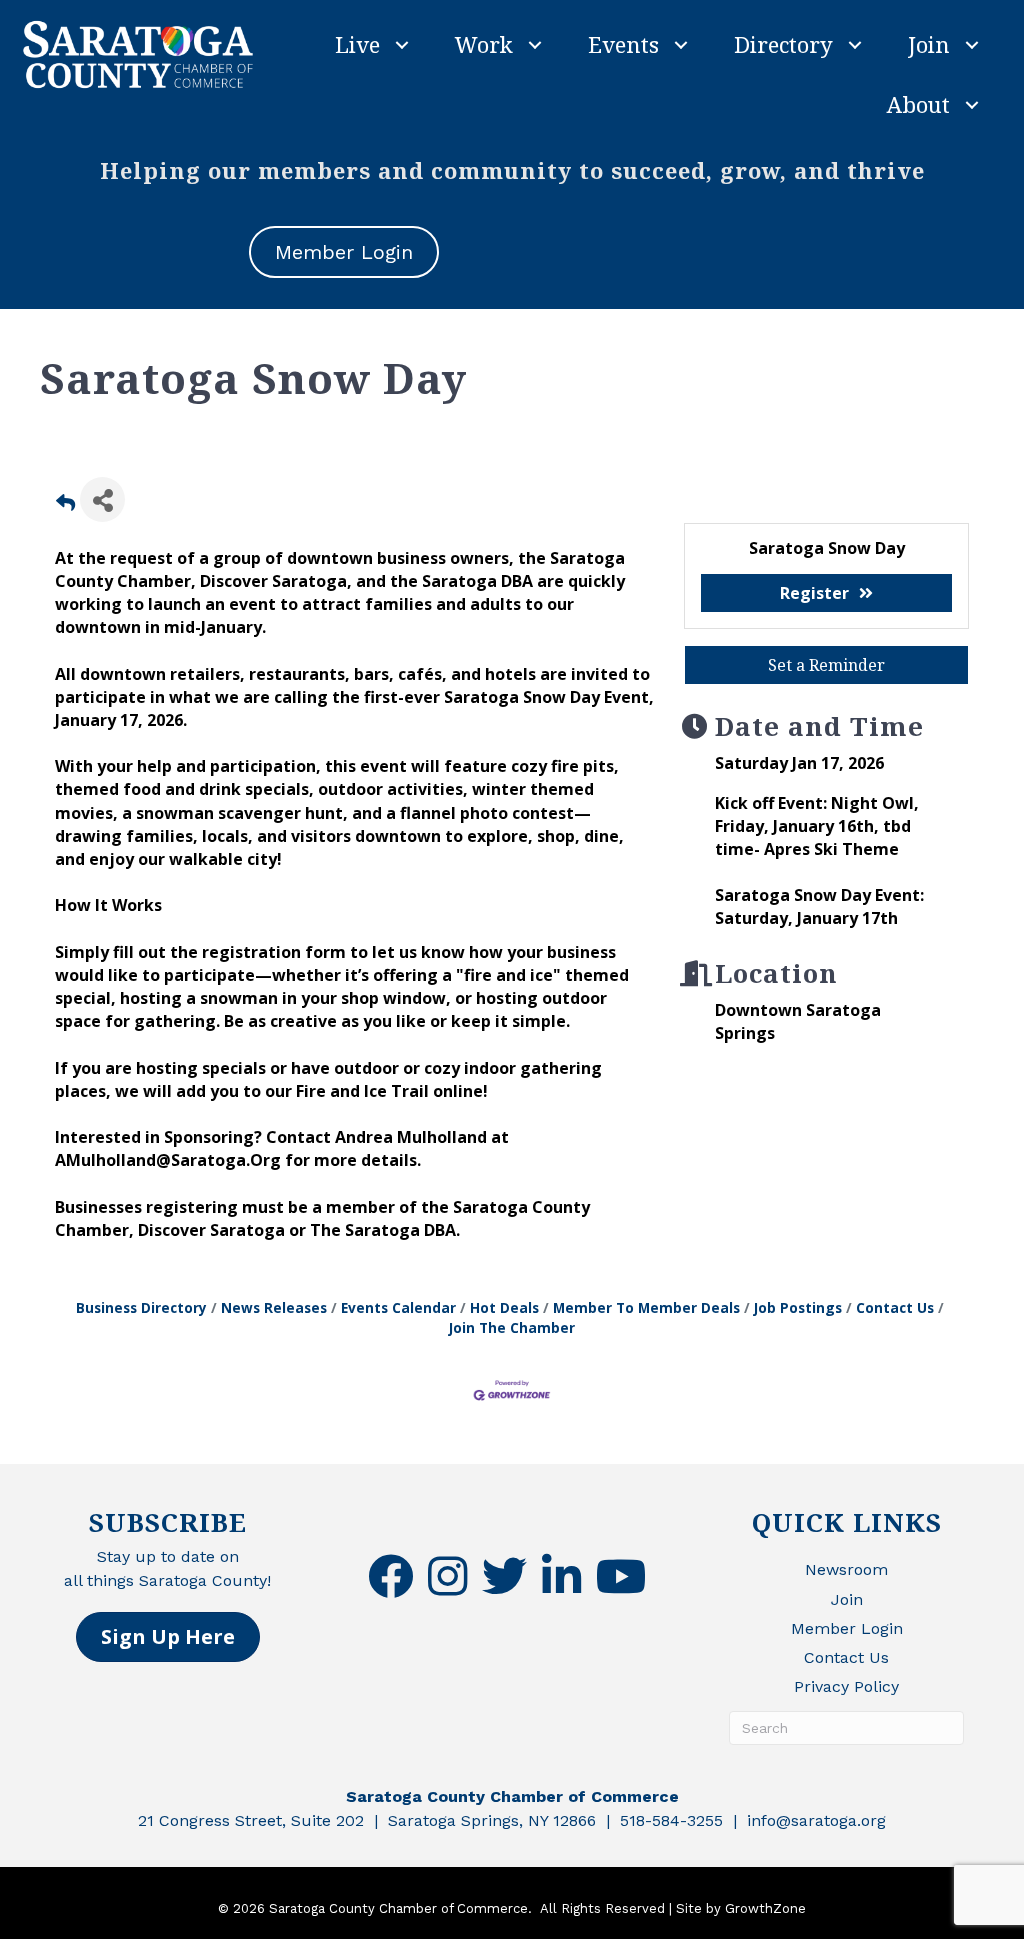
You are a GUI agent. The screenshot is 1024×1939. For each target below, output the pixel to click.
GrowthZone (765, 1908)
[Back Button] (65, 505)
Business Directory (141, 1307)
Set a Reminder (826, 665)
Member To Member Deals (646, 1307)
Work (484, 44)
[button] (168, 1637)
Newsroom (846, 1569)
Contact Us (895, 1307)
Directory (783, 44)
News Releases (274, 1307)
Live (357, 44)
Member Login (847, 1628)
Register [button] (814, 593)
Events (623, 44)
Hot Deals (504, 1307)
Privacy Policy (846, 1686)
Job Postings (798, 1307)
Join (929, 44)
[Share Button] (102, 499)
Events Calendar (398, 1307)
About (918, 104)
